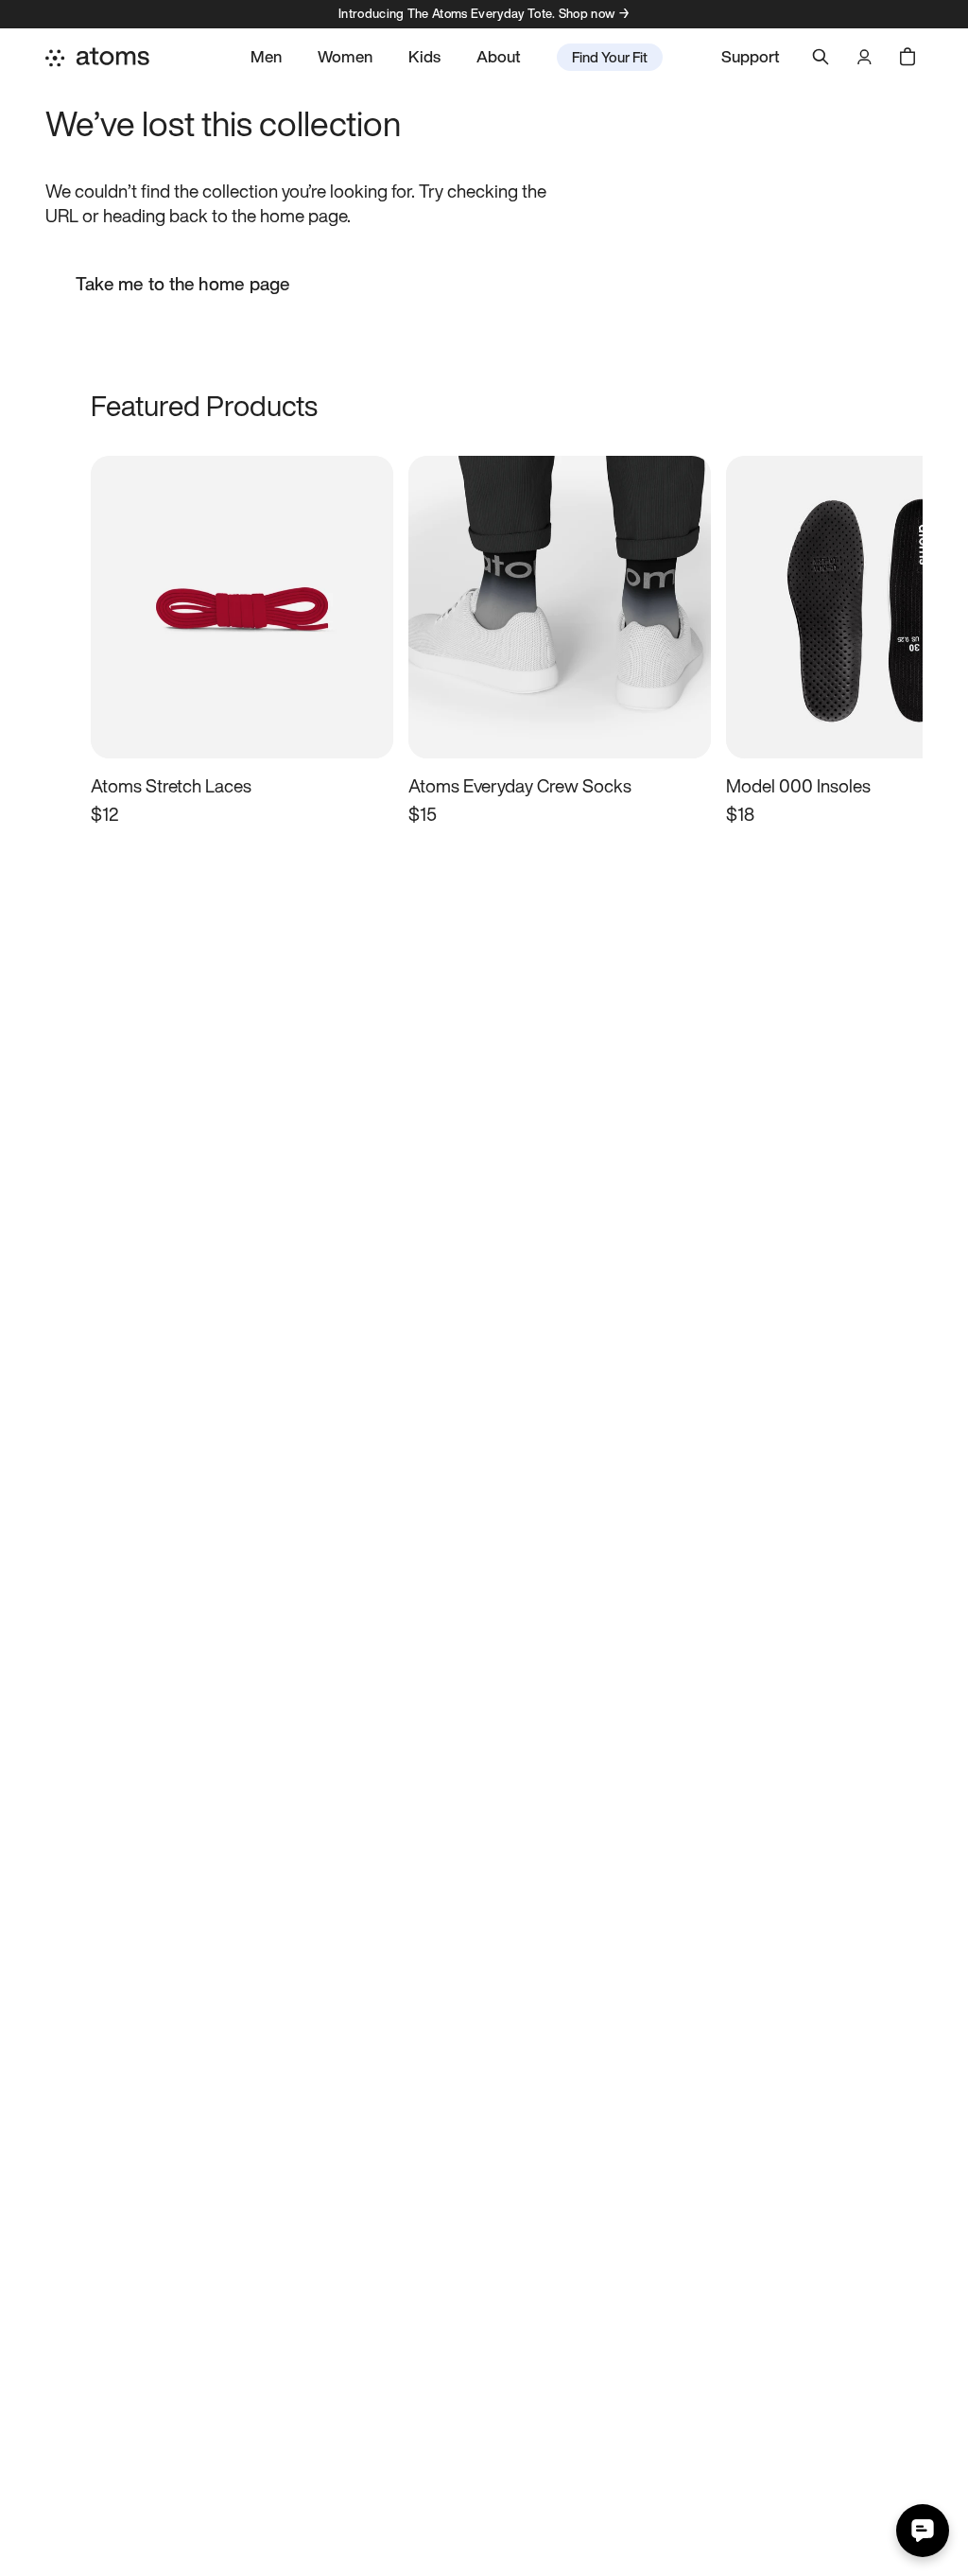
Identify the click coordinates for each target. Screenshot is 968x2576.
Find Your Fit (610, 57)
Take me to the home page (183, 284)
